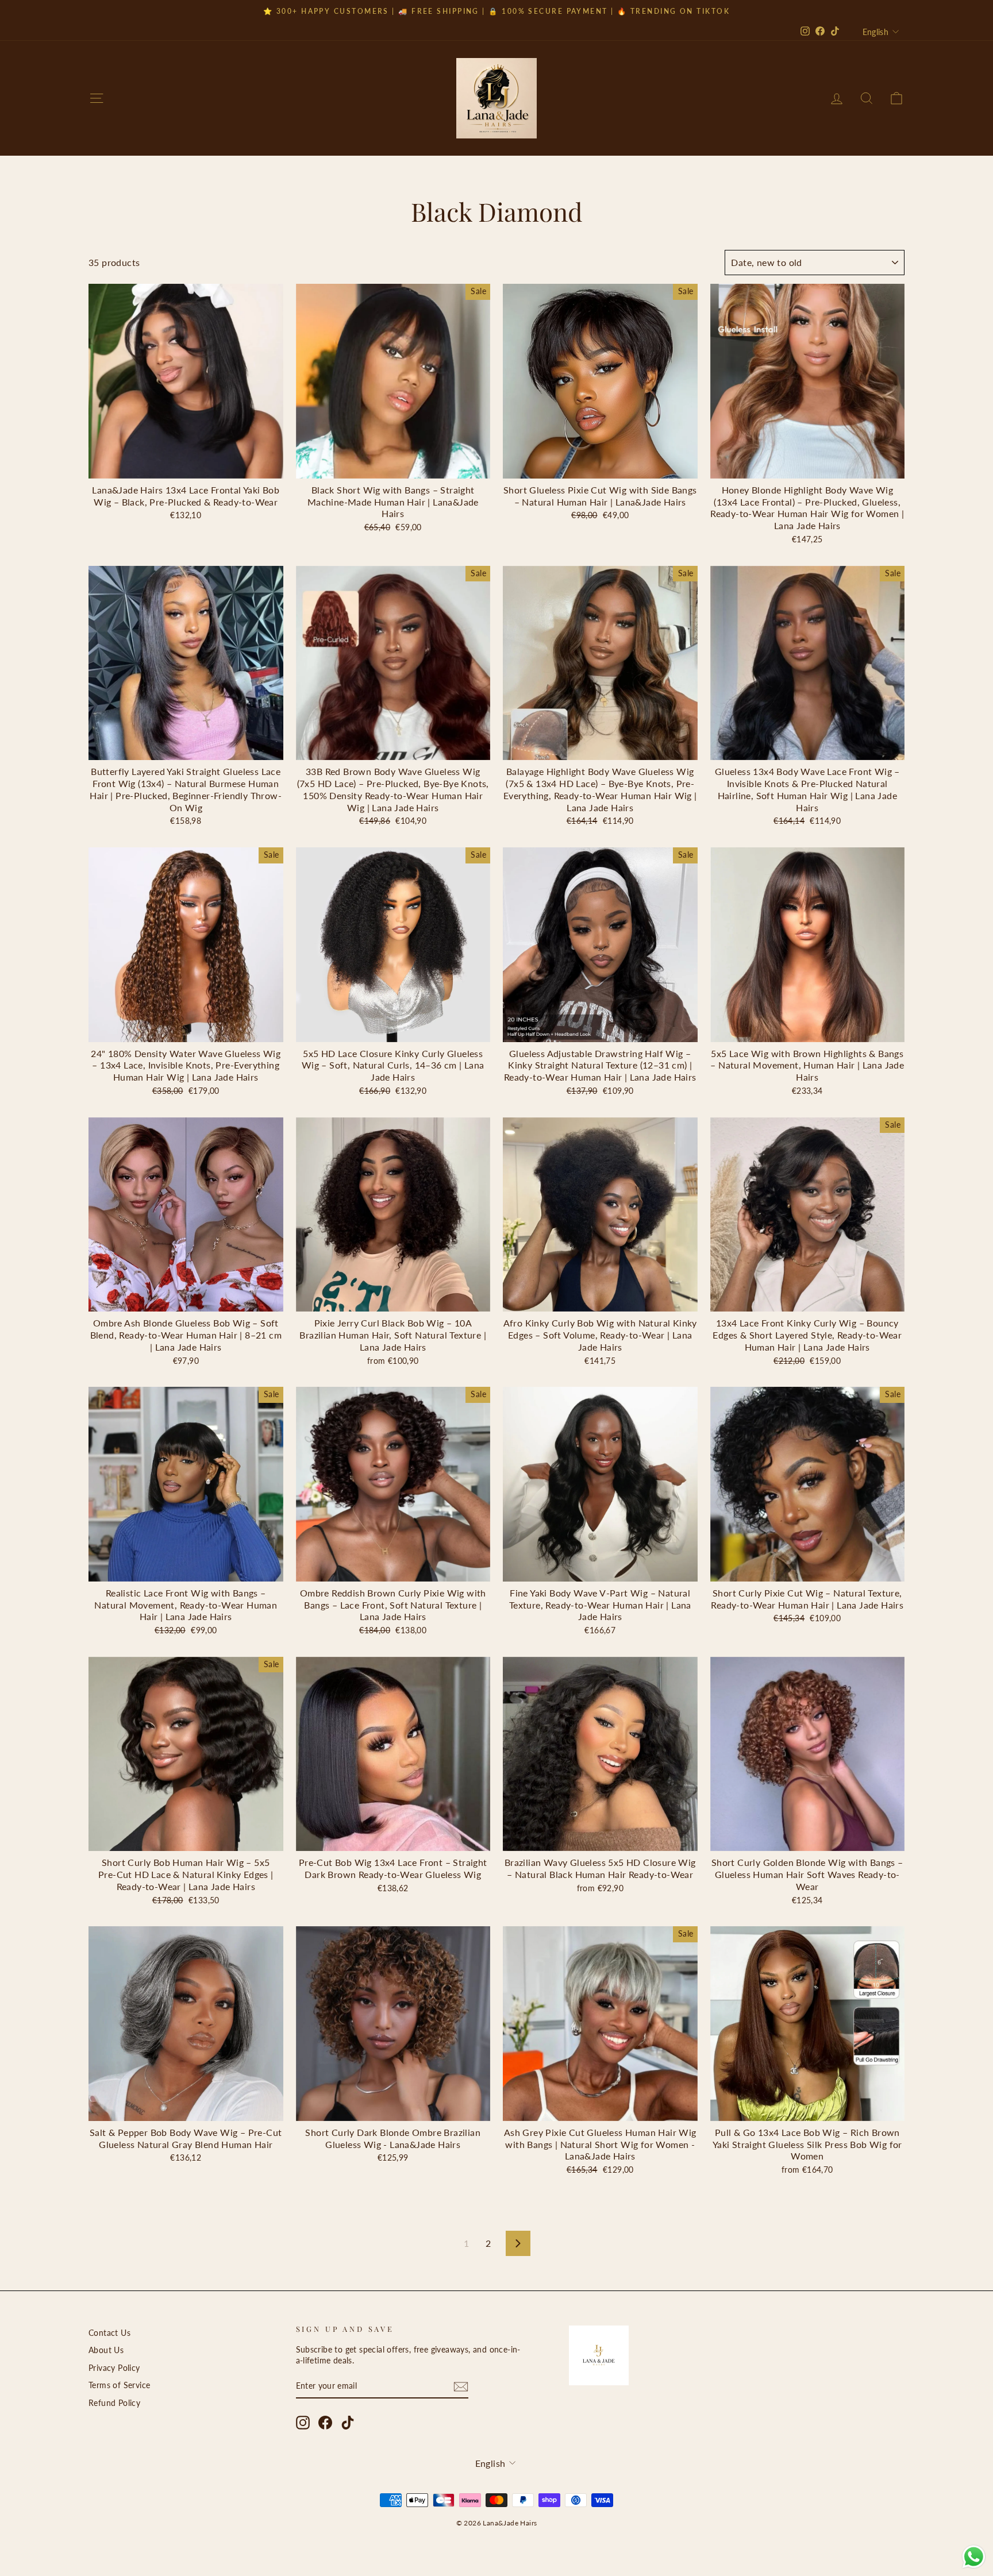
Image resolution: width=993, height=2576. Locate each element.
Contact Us (109, 2333)
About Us (106, 2350)
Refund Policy (114, 2403)
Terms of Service (119, 2385)
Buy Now (186, 465)
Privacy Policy (114, 2368)
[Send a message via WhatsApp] (974, 2557)
